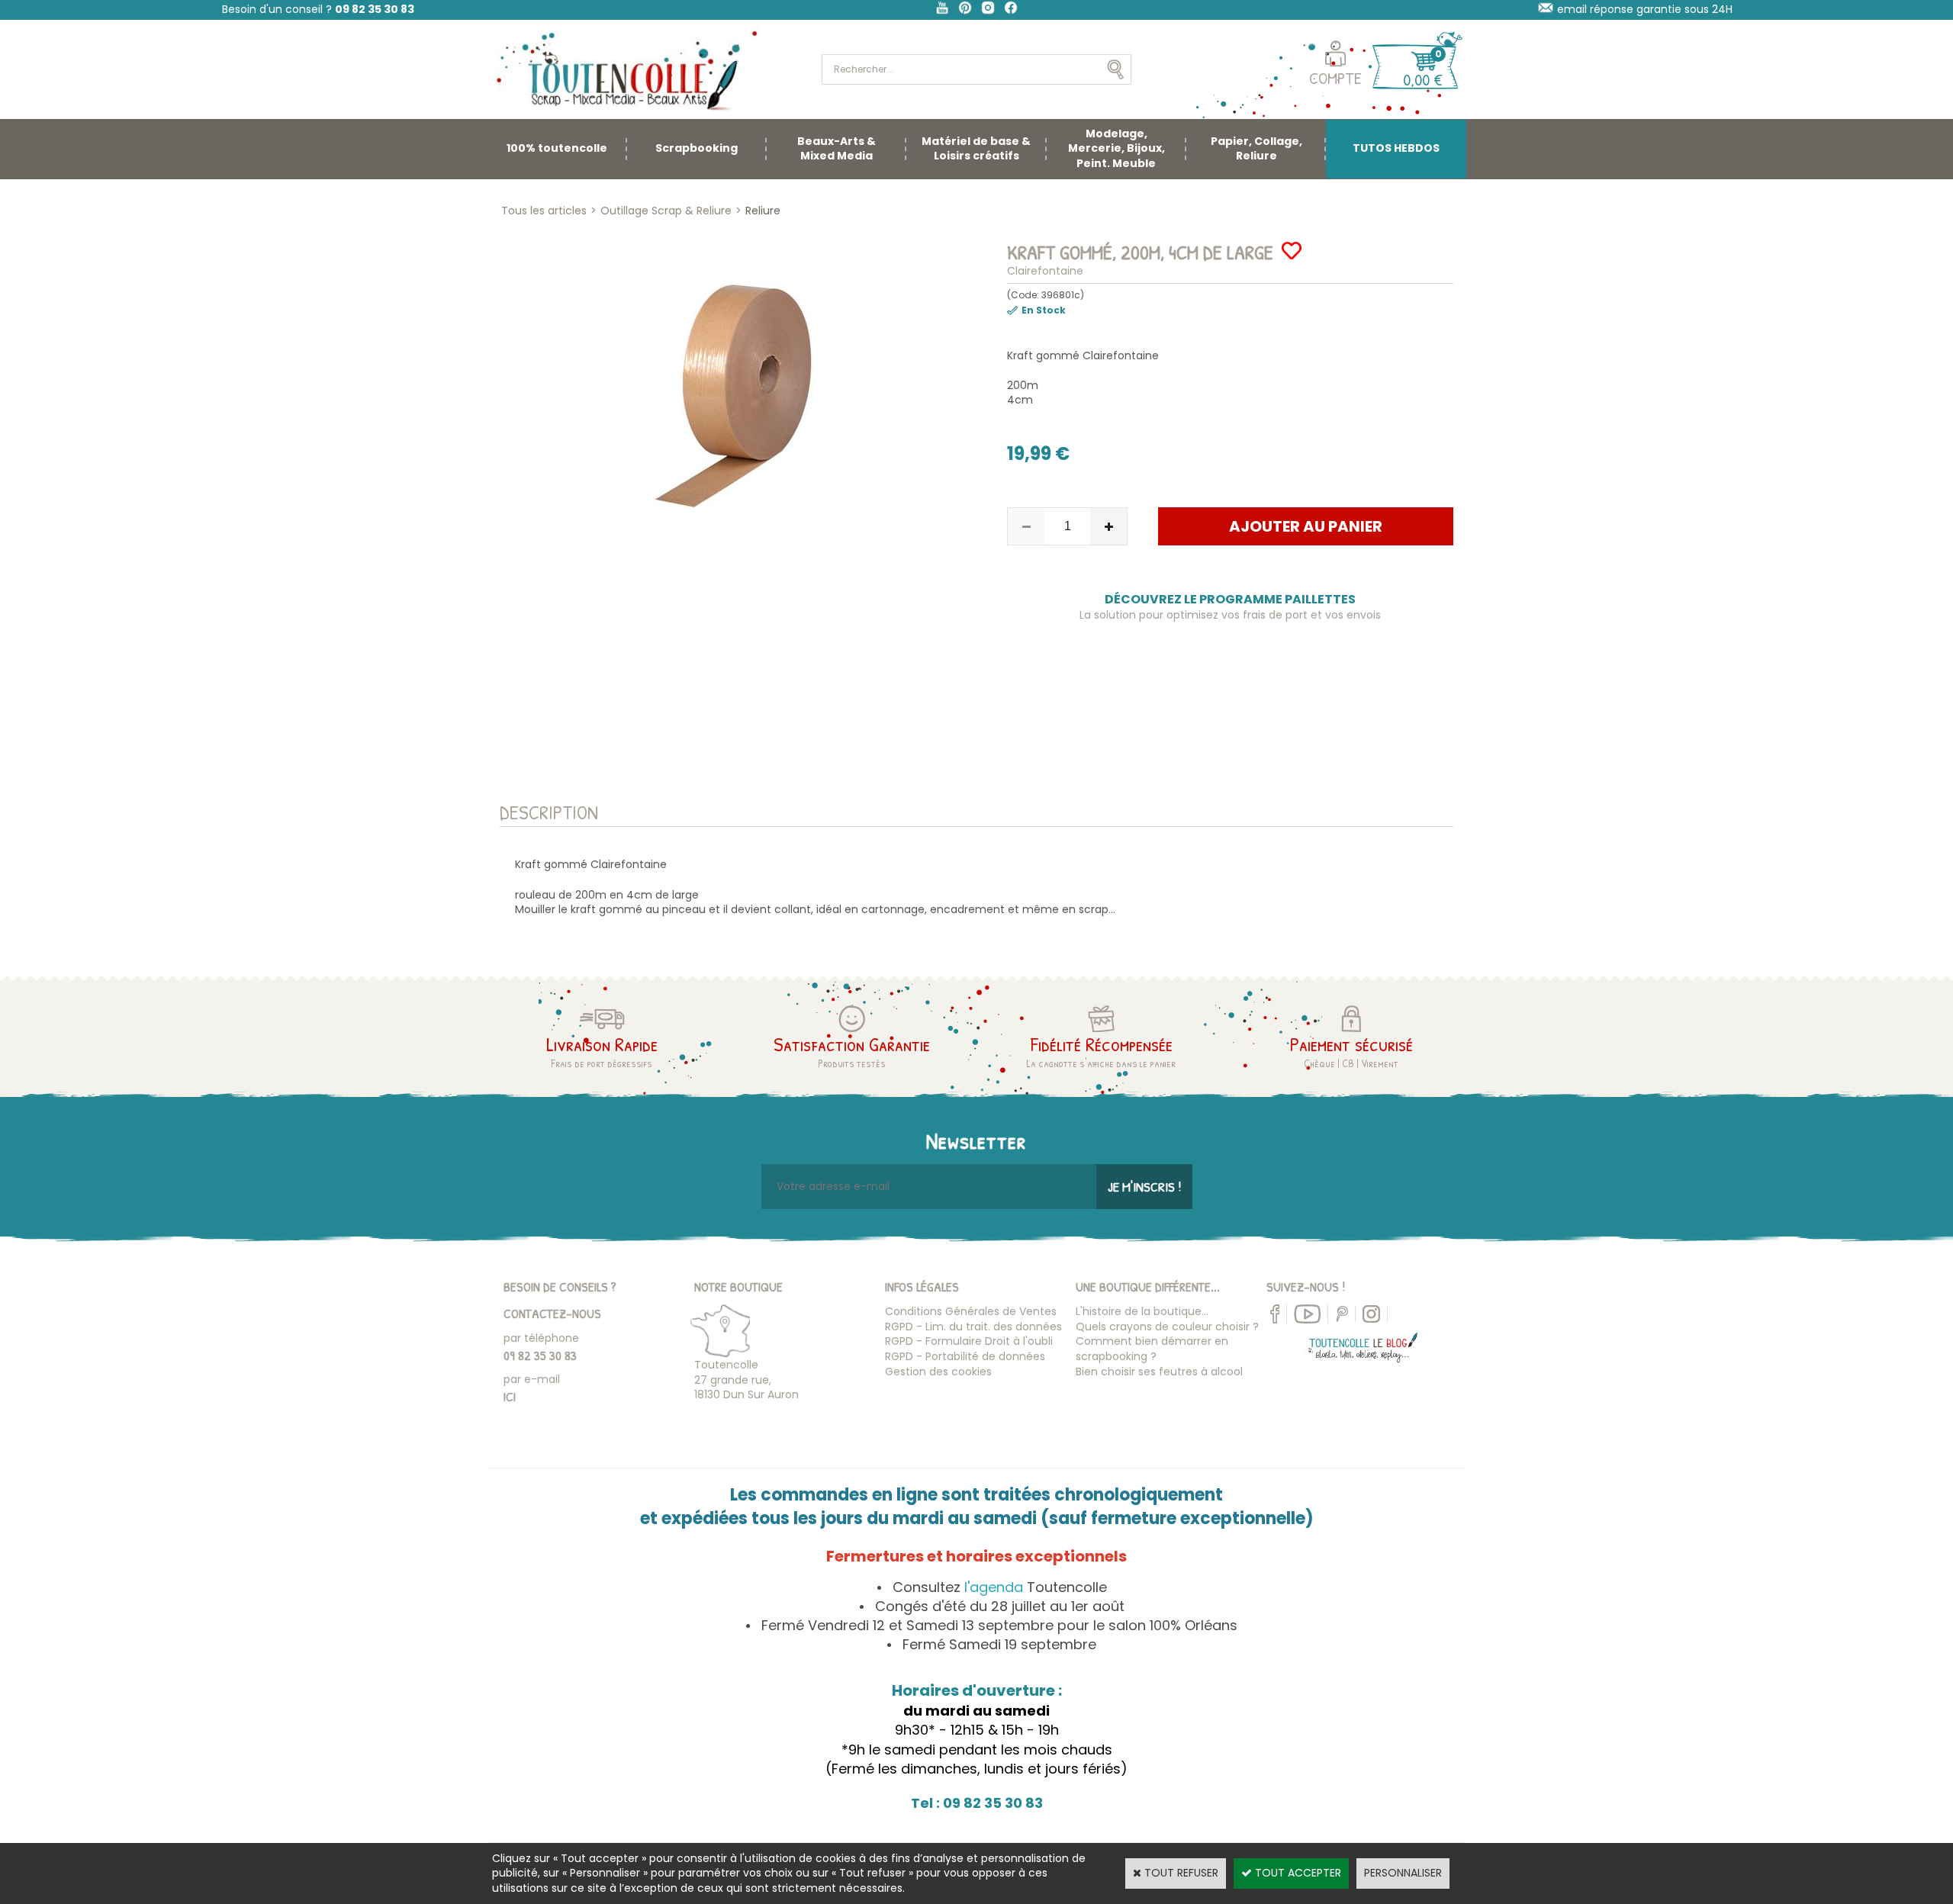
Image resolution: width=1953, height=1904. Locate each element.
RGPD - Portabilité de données (965, 1356)
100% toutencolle (557, 148)
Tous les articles (544, 211)
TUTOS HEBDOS (1396, 148)
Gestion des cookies (938, 1372)
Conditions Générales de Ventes (971, 1311)
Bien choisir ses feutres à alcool (1159, 1372)
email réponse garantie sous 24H (1645, 9)
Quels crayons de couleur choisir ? (1167, 1327)
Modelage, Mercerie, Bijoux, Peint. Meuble (1116, 148)
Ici (510, 1396)
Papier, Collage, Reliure (1256, 149)
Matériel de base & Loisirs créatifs (976, 149)
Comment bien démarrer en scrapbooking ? (1152, 1349)
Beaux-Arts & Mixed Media (837, 149)
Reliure (763, 211)
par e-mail (532, 1379)
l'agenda (994, 1587)
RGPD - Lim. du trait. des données (973, 1327)
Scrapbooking (697, 148)
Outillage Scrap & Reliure (666, 211)
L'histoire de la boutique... (1142, 1311)
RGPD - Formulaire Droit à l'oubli (969, 1341)
